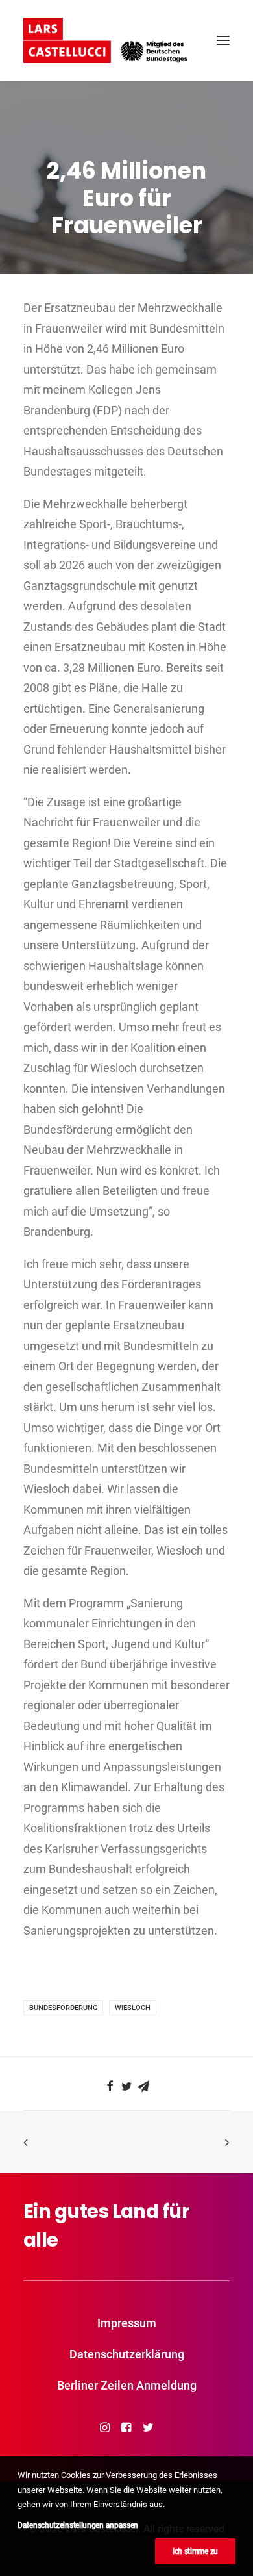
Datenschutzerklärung (127, 2354)
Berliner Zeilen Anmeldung (127, 2385)
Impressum (127, 2323)
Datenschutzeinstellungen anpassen (78, 2525)
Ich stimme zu (195, 2551)
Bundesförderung (63, 2008)
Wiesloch (133, 2008)
